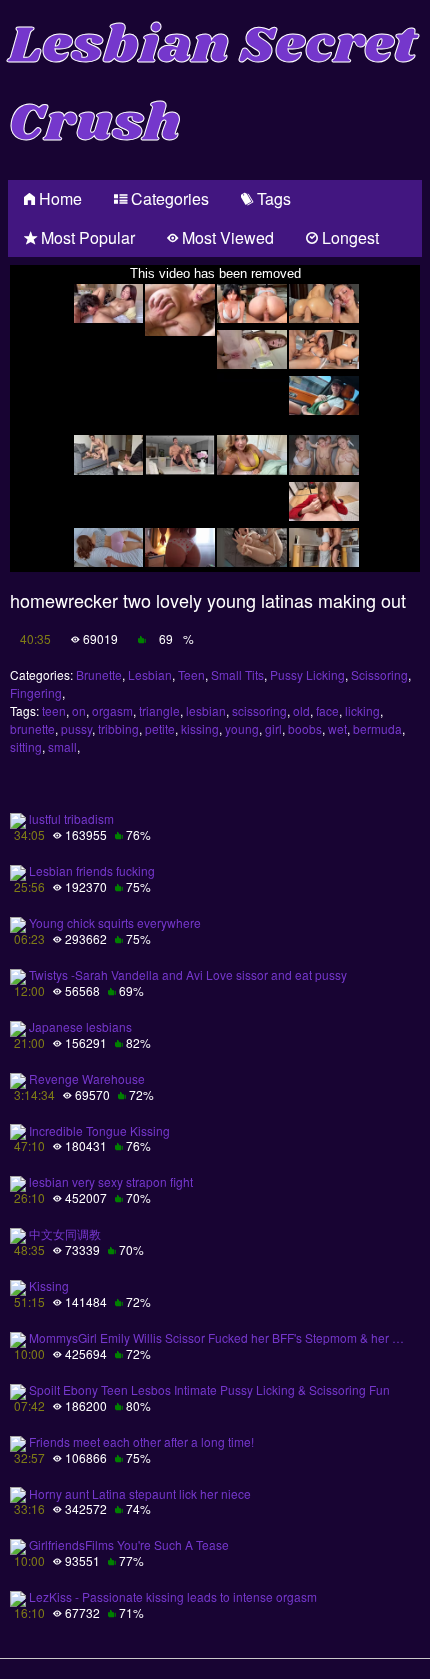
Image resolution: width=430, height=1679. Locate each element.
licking (362, 710)
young (242, 728)
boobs (305, 728)
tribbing (118, 728)
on (79, 710)
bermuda (377, 728)
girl (273, 728)
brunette (32, 728)
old (301, 710)
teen (54, 710)
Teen (191, 674)
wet (337, 728)
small (62, 746)
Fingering (36, 692)
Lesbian (150, 674)
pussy (76, 728)
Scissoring (379, 674)
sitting (26, 746)
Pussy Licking (307, 674)
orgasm (112, 710)
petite (160, 728)
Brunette (99, 674)
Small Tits (237, 674)
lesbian (206, 710)
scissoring (259, 710)
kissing (200, 728)
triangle (159, 710)
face (327, 710)
